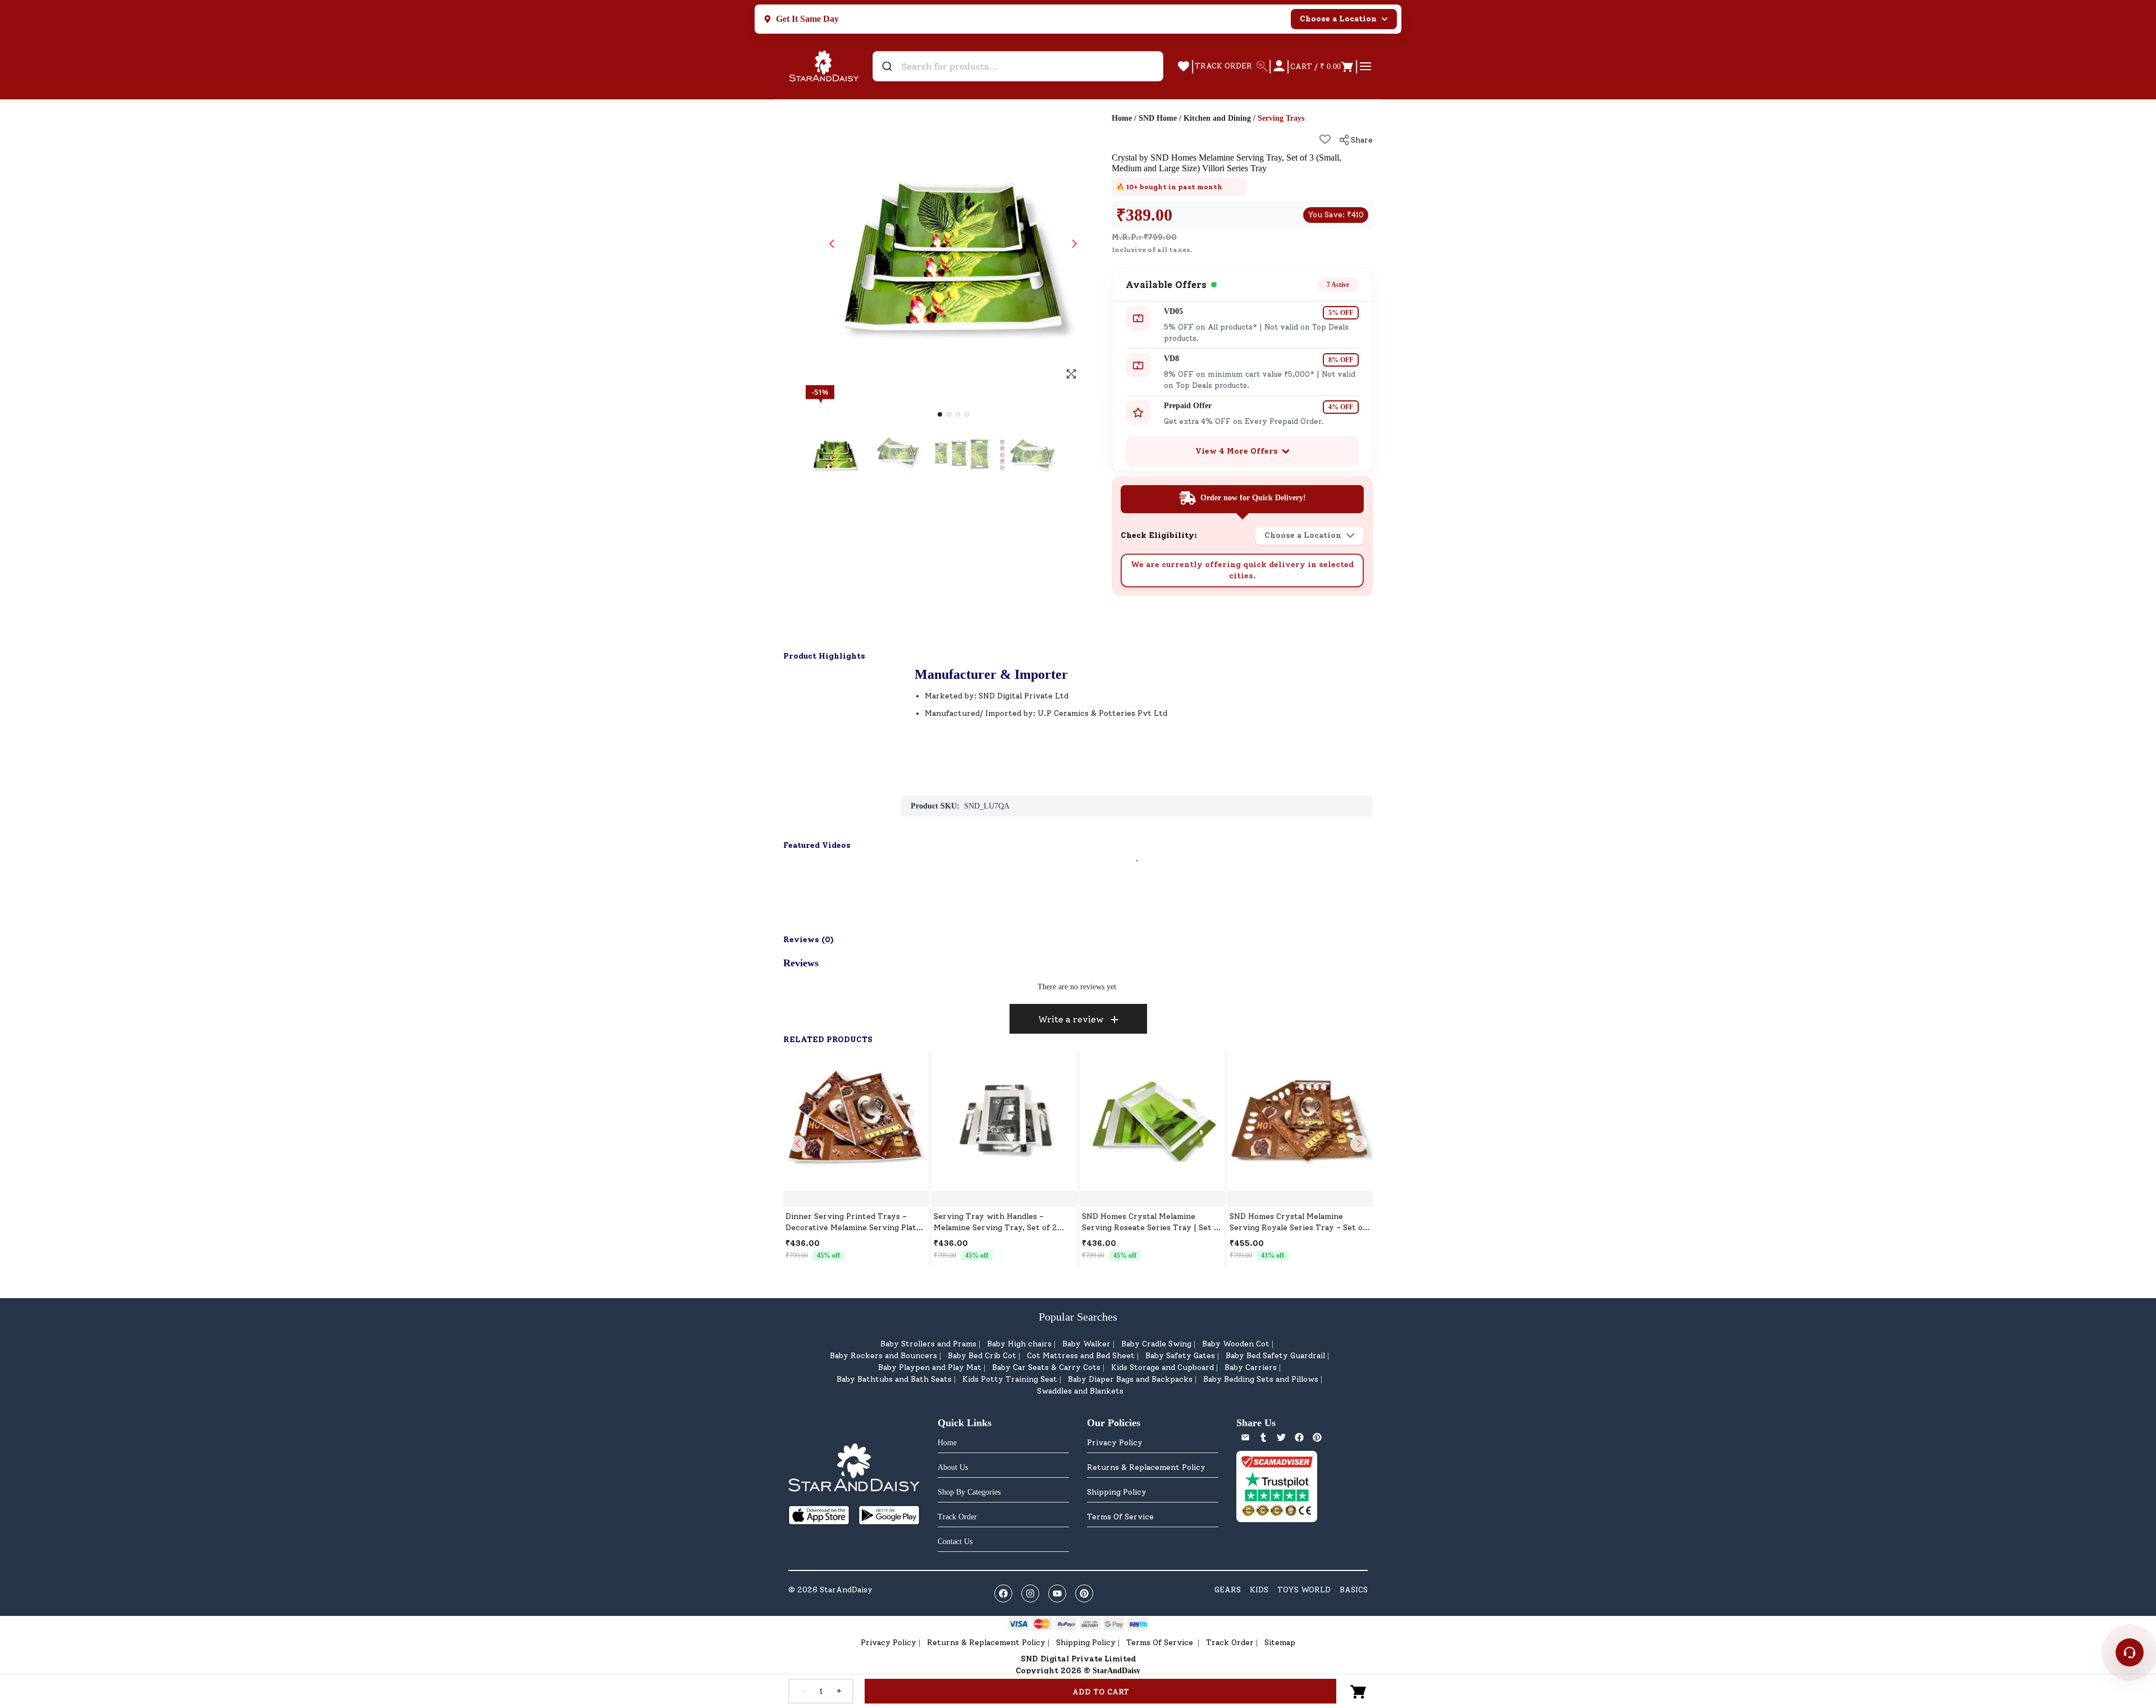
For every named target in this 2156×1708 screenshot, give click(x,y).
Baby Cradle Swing (1156, 1344)
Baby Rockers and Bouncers (883, 1356)
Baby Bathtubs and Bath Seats (894, 1379)
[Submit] (889, 66)
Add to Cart (1101, 1692)
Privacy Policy (1115, 1443)
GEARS (1228, 1590)
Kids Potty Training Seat (1010, 1379)
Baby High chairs (1019, 1344)
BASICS (1354, 1590)
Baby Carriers (1251, 1367)
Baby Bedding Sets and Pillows (1261, 1379)
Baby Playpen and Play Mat (930, 1367)
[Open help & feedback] (2130, 1652)
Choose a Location (1338, 19)
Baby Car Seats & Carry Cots (1046, 1367)
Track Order (1230, 1643)
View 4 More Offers (1237, 451)
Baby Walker (1086, 1344)
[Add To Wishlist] (1325, 139)
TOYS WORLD (1304, 1590)
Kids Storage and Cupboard (1162, 1367)
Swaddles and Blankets (1080, 1391)
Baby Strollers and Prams (928, 1344)
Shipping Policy (1117, 1492)
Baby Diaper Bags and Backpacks (1130, 1379)
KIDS (1259, 1590)
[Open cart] (1359, 1691)
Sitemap (1280, 1643)
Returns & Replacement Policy (1146, 1467)
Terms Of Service (1120, 1517)
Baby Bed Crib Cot (982, 1356)
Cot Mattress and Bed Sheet (1081, 1356)
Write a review (1071, 1019)
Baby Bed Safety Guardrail (1275, 1356)
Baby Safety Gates (1180, 1356)
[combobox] (1018, 66)
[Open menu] (1365, 66)
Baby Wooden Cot (1236, 1344)
